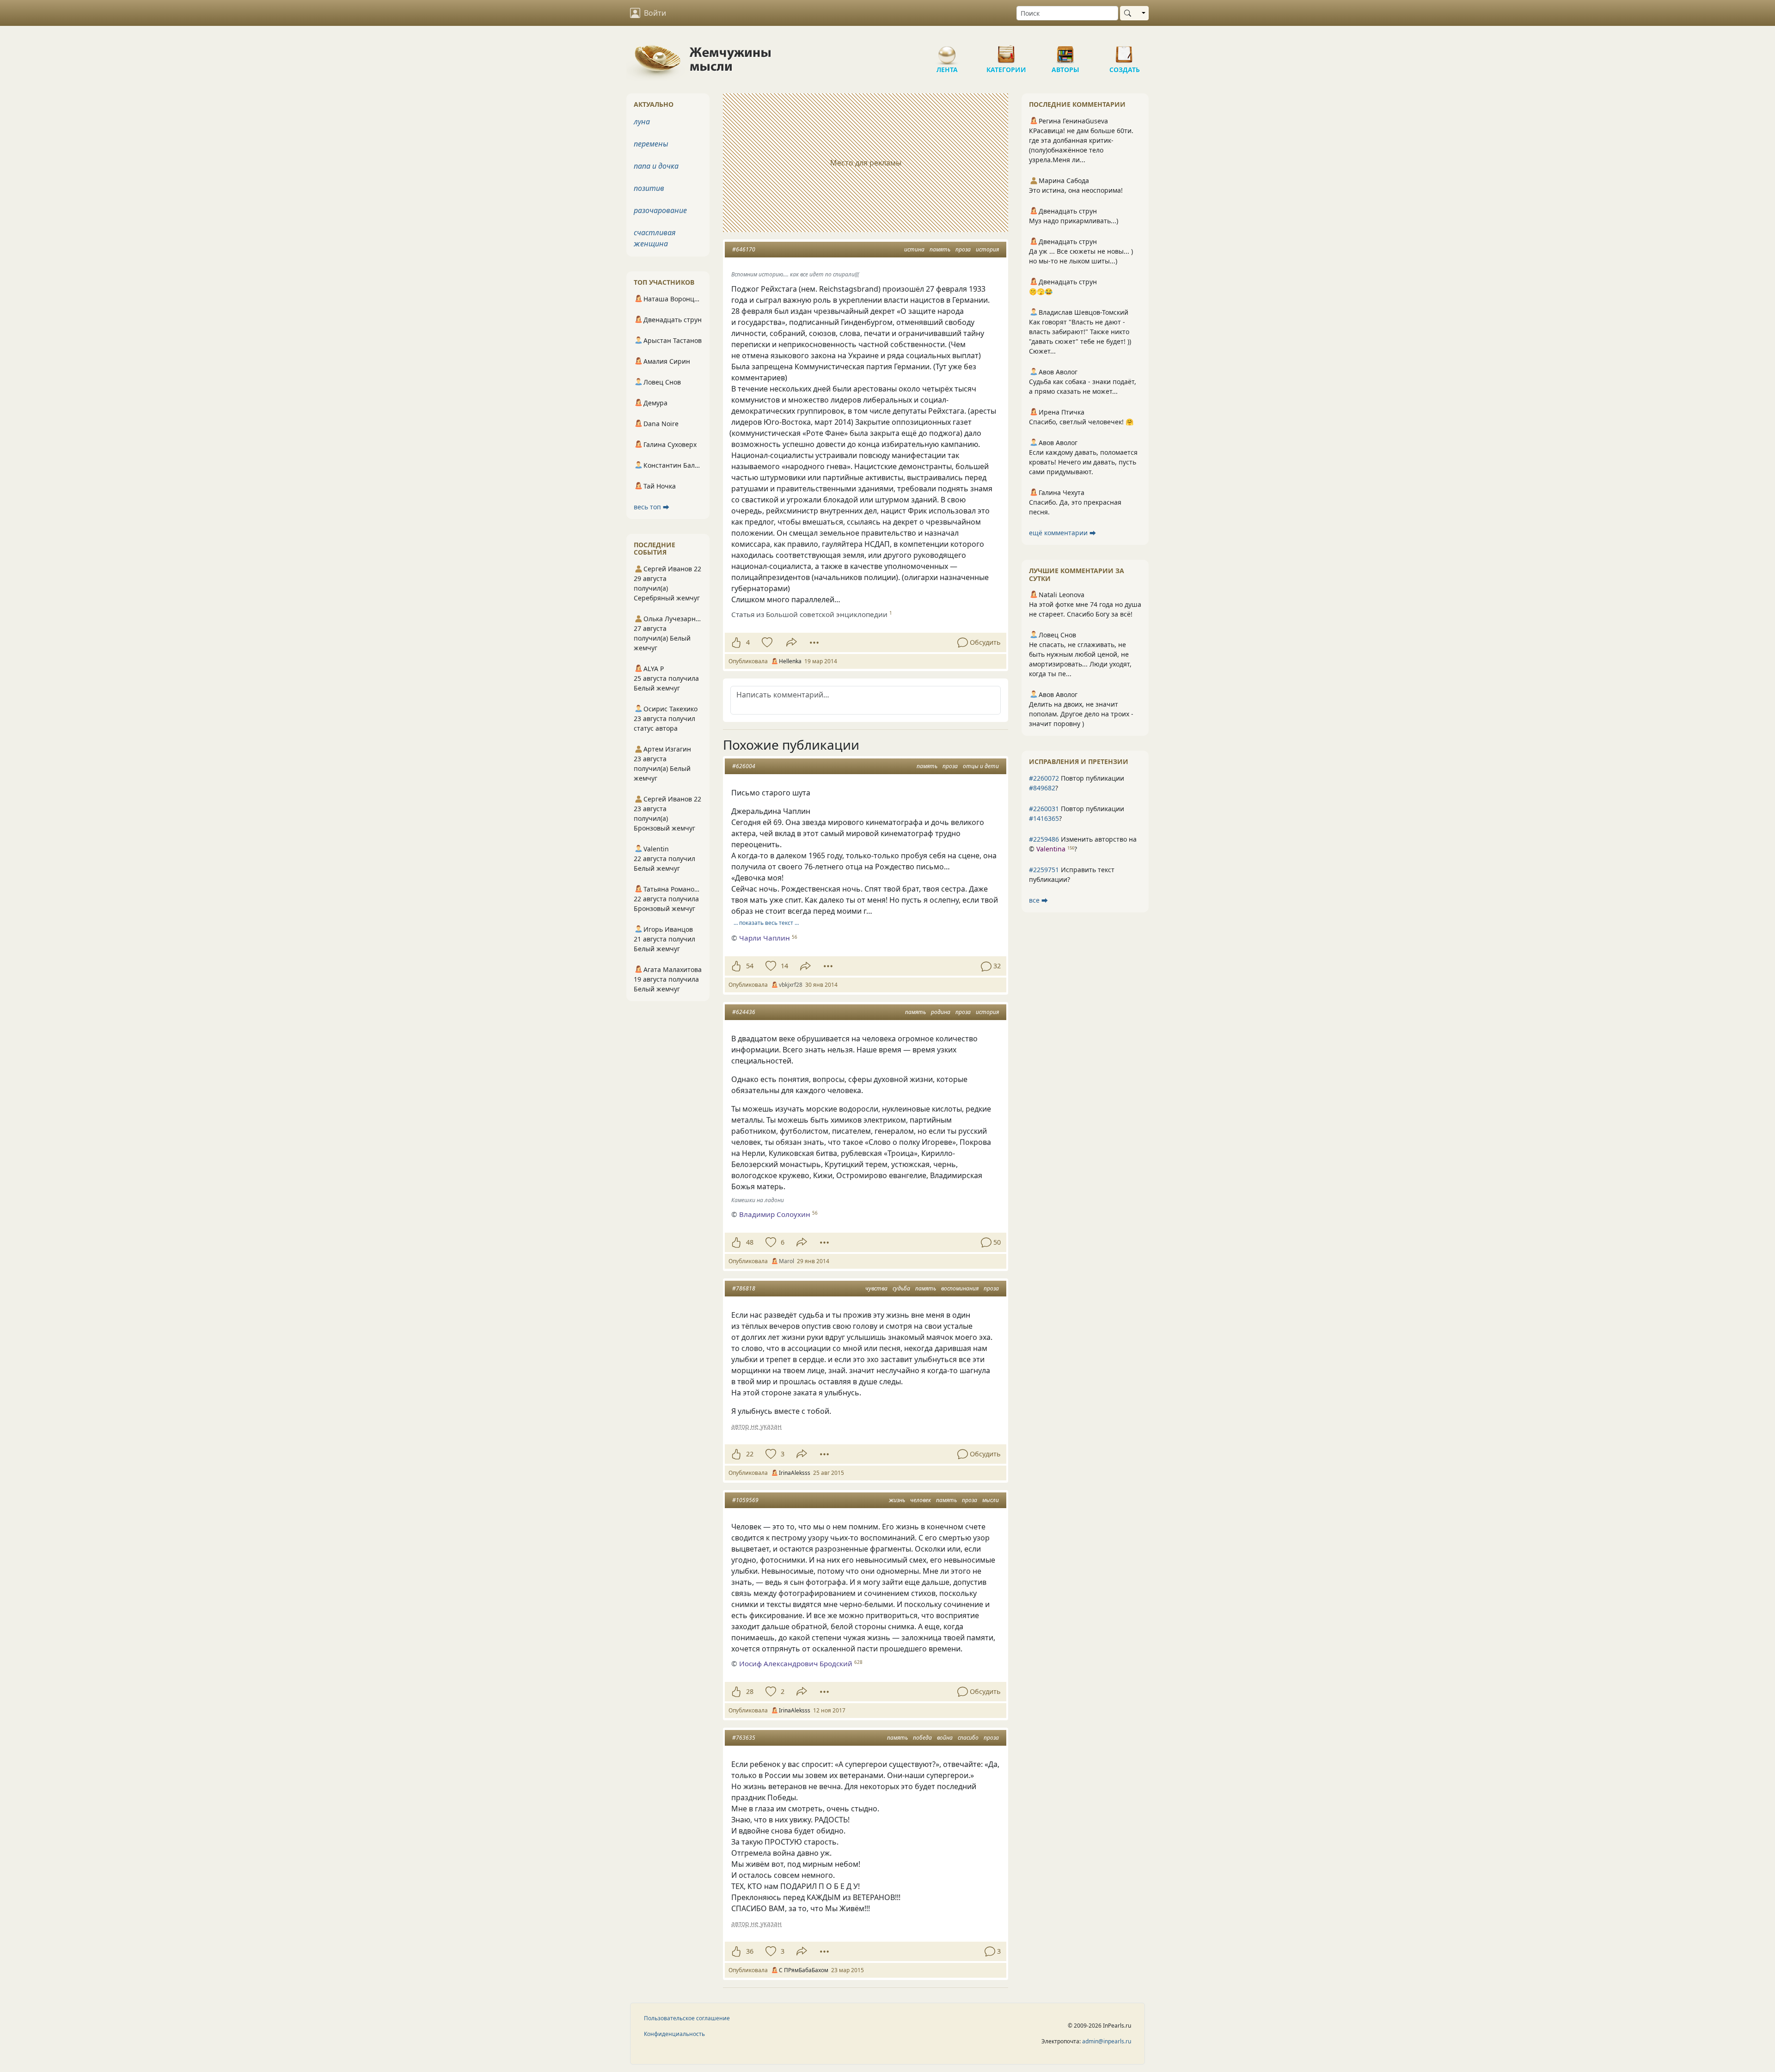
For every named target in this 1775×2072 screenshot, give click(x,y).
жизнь (897, 1500)
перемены (651, 144)
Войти (655, 13)
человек (921, 1500)
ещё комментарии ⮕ (1062, 533)
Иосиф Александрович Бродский (796, 1663)
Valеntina (1051, 849)
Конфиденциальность (674, 2034)
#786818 (744, 1288)
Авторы (1065, 51)
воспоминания (960, 1288)
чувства (876, 1288)
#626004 (744, 766)
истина (914, 249)
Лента (947, 51)
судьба (901, 1288)
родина (941, 1012)
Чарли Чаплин (765, 938)
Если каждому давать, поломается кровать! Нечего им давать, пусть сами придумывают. (1083, 462)
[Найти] (1129, 13)
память (940, 249)
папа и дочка (656, 166)
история (987, 249)
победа (922, 1738)
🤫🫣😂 (1041, 291)
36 (750, 1951)
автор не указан (756, 1426)
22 (750, 1454)
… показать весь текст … (766, 923)
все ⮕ (1038, 900)
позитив (649, 188)
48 (750, 1242)
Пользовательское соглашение (687, 2018)
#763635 (744, 1738)
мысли (991, 1500)
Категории (1006, 51)
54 (750, 966)
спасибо (968, 1738)
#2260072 (1044, 778)
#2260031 (1044, 809)
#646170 (744, 249)
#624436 (744, 1012)
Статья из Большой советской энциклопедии (809, 614)
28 (750, 1691)
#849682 (1042, 788)
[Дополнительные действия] (814, 642)
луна (642, 122)
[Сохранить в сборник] (766, 642)
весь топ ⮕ (652, 507)
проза (963, 249)
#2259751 (1044, 870)
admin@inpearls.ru (1107, 2041)
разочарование (660, 210)
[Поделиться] (792, 642)
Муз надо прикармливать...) (1074, 221)
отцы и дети (981, 766)
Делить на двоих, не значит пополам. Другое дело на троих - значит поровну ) (1081, 714)
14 (784, 966)
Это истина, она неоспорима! (1076, 190)
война (945, 1738)
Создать (1125, 51)
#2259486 (1044, 839)
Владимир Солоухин (775, 1214)
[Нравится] (736, 642)
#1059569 (745, 1500)
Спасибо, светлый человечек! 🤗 (1081, 422)
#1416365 (1044, 818)
